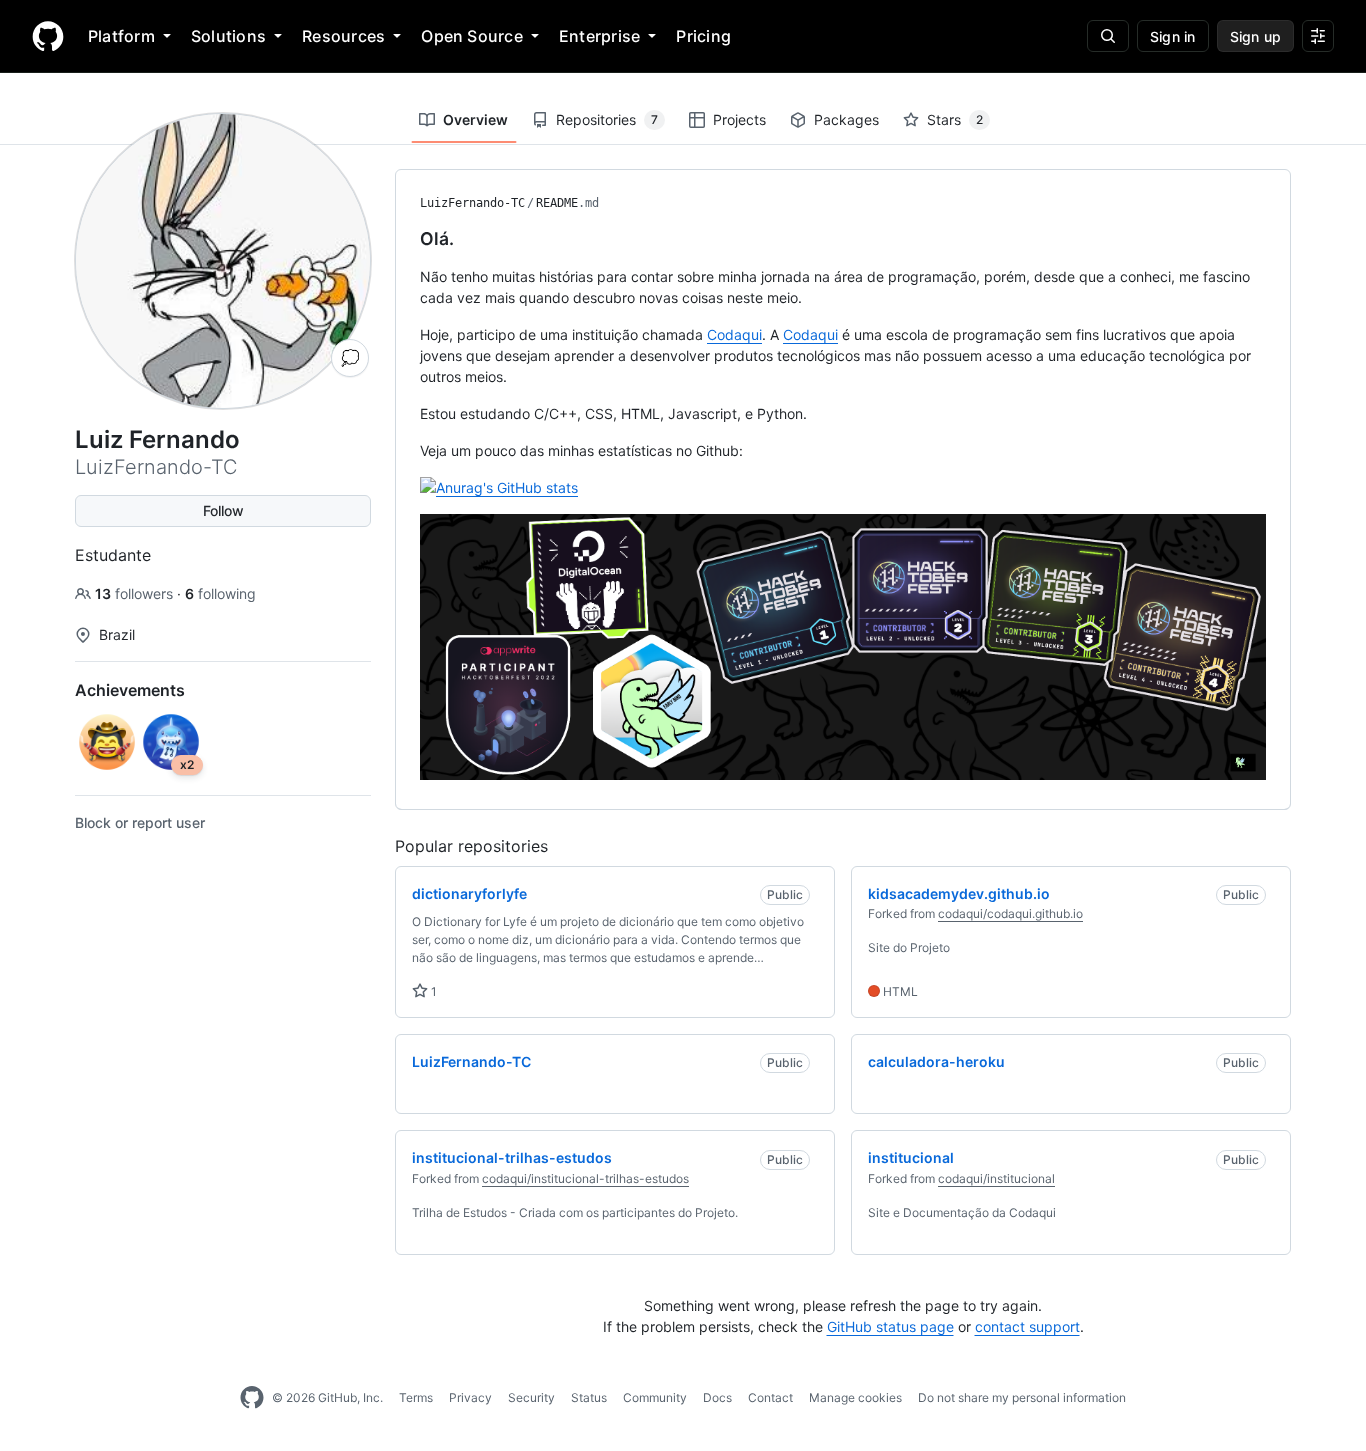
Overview (475, 119)
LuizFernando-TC (472, 203)
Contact (770, 1397)
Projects (739, 119)
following (220, 593)
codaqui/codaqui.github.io (1010, 913)
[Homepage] (48, 36)
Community (655, 1397)
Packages (846, 119)
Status (589, 1397)
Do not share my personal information (1022, 1397)
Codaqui (734, 334)
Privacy (470, 1397)
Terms (416, 1397)
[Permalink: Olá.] (406, 239)
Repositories (607, 119)
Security (531, 1397)
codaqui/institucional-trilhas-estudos (585, 1178)
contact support (1027, 1326)
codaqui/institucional (996, 1178)
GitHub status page (890, 1326)
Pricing (703, 36)
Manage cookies (855, 1397)
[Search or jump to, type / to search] (1108, 36)
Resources (343, 36)
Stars (955, 119)
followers (136, 593)
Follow (223, 510)
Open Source (472, 36)
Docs (717, 1397)
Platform (121, 36)
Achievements (130, 690)
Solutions (228, 36)
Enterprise (599, 36)
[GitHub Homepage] (252, 1398)
